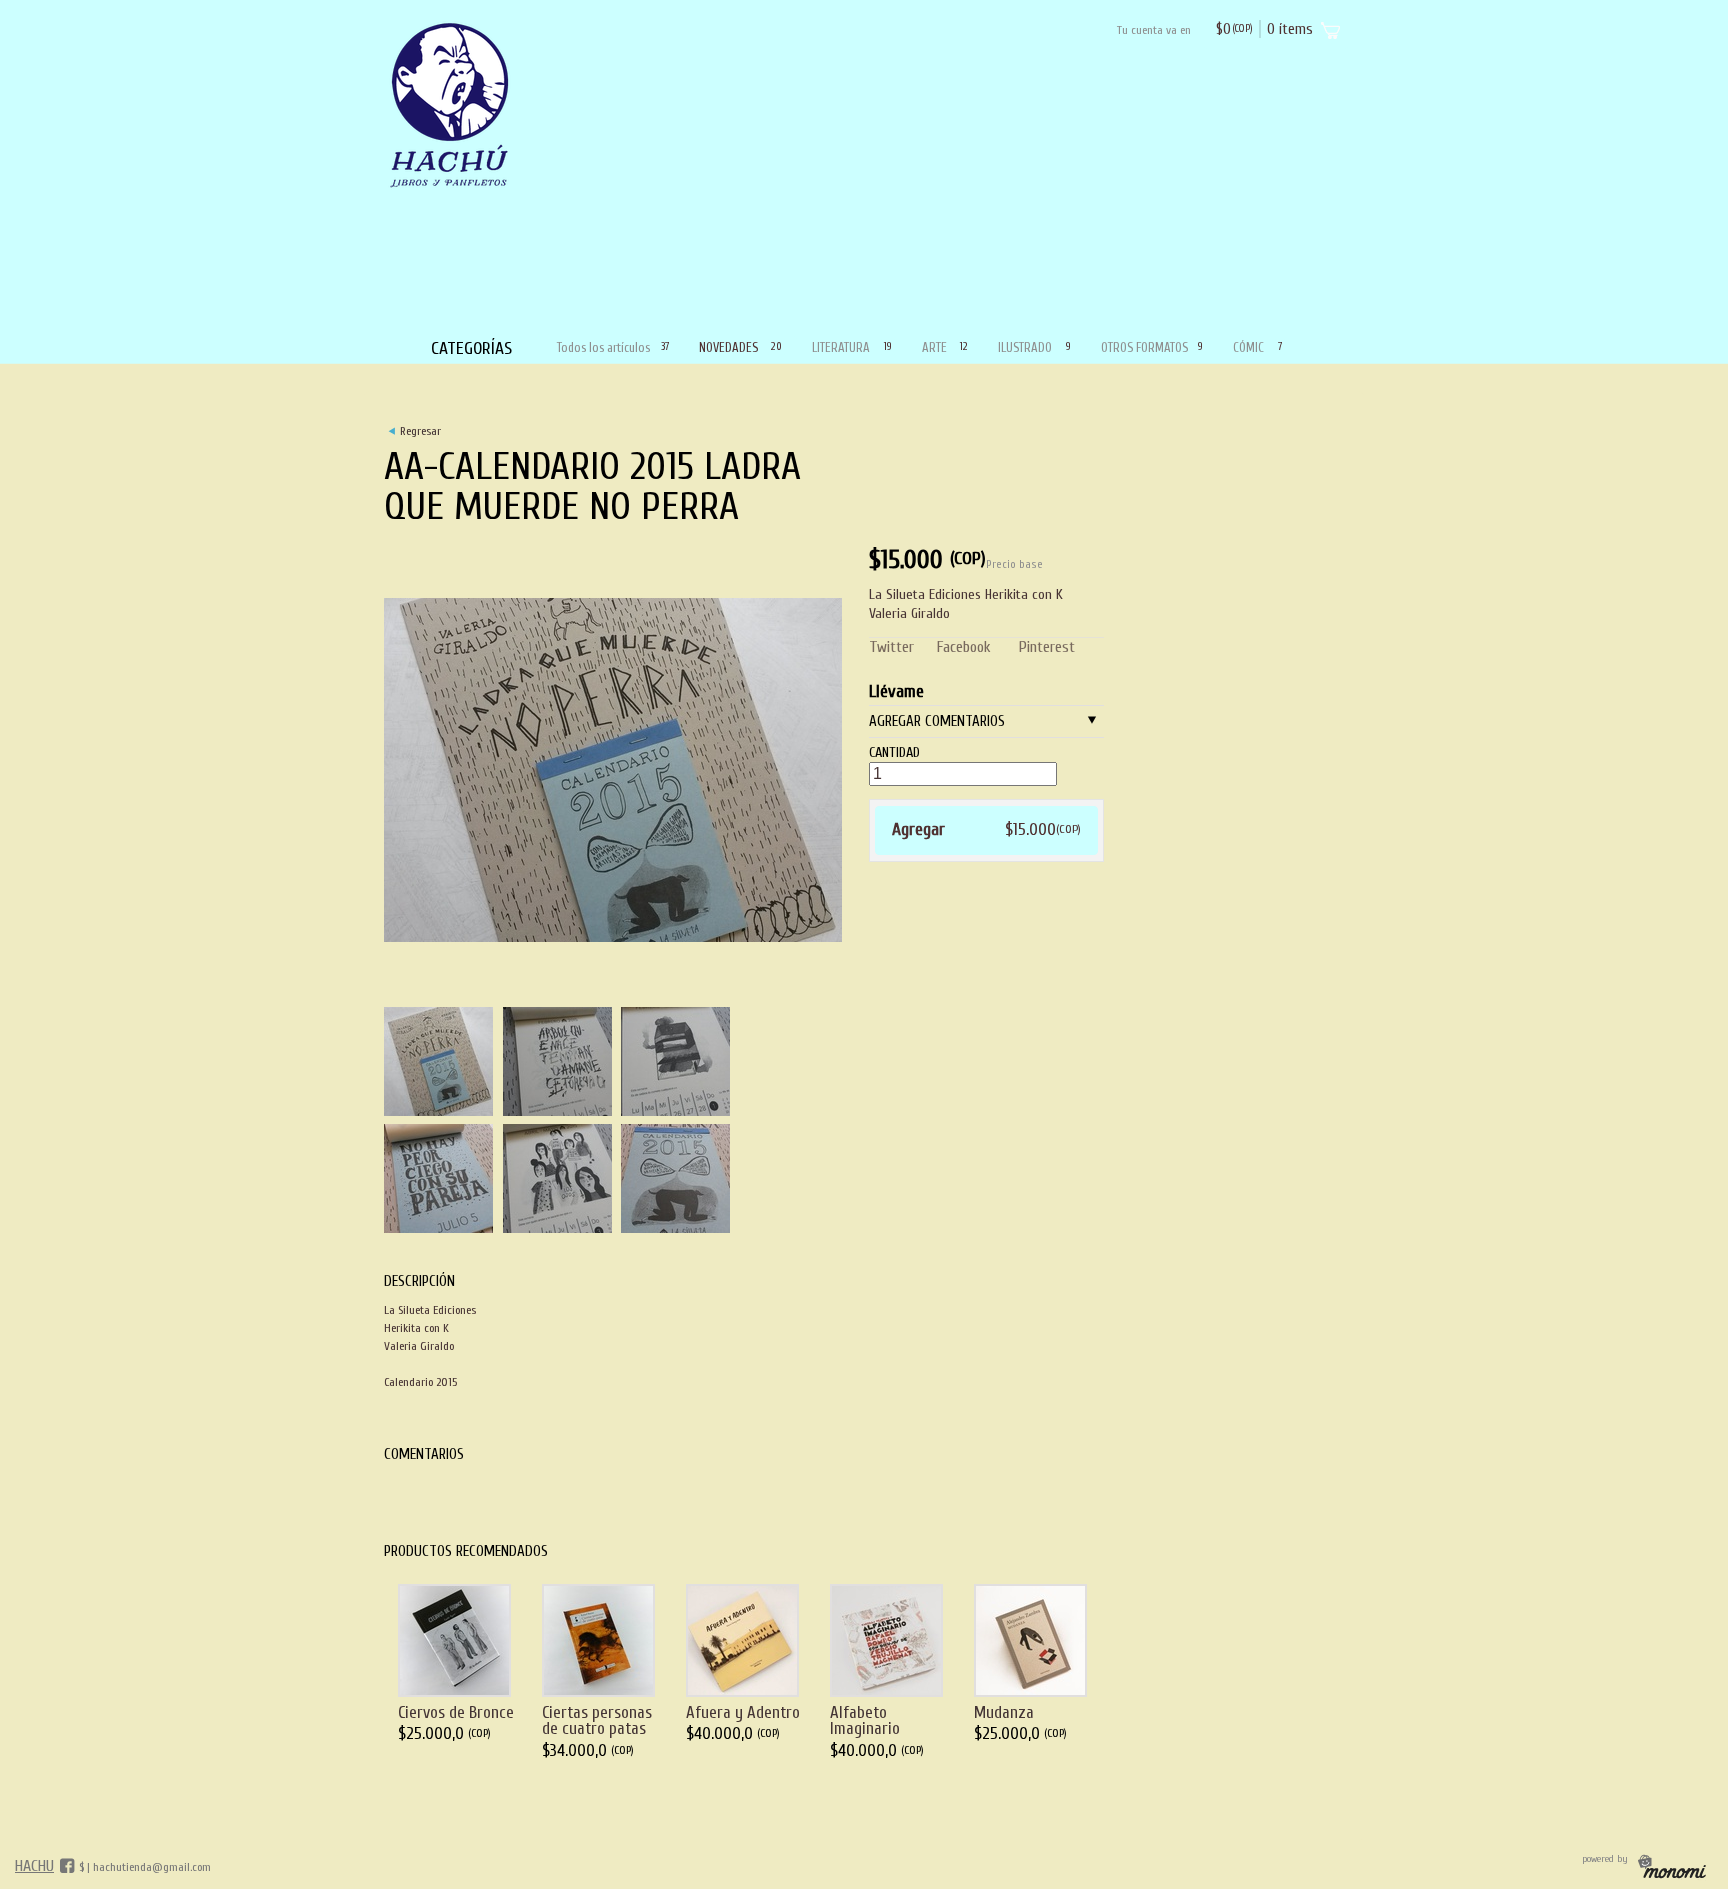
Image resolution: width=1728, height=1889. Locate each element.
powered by (1606, 1859)
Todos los (612, 347)
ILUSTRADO (1034, 347)
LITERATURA (851, 347)
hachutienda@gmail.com (152, 1867)
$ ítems (1264, 29)
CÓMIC (1257, 347)
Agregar (986, 829)
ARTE (945, 347)
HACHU (34, 1866)
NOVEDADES (740, 347)
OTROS (1152, 347)
